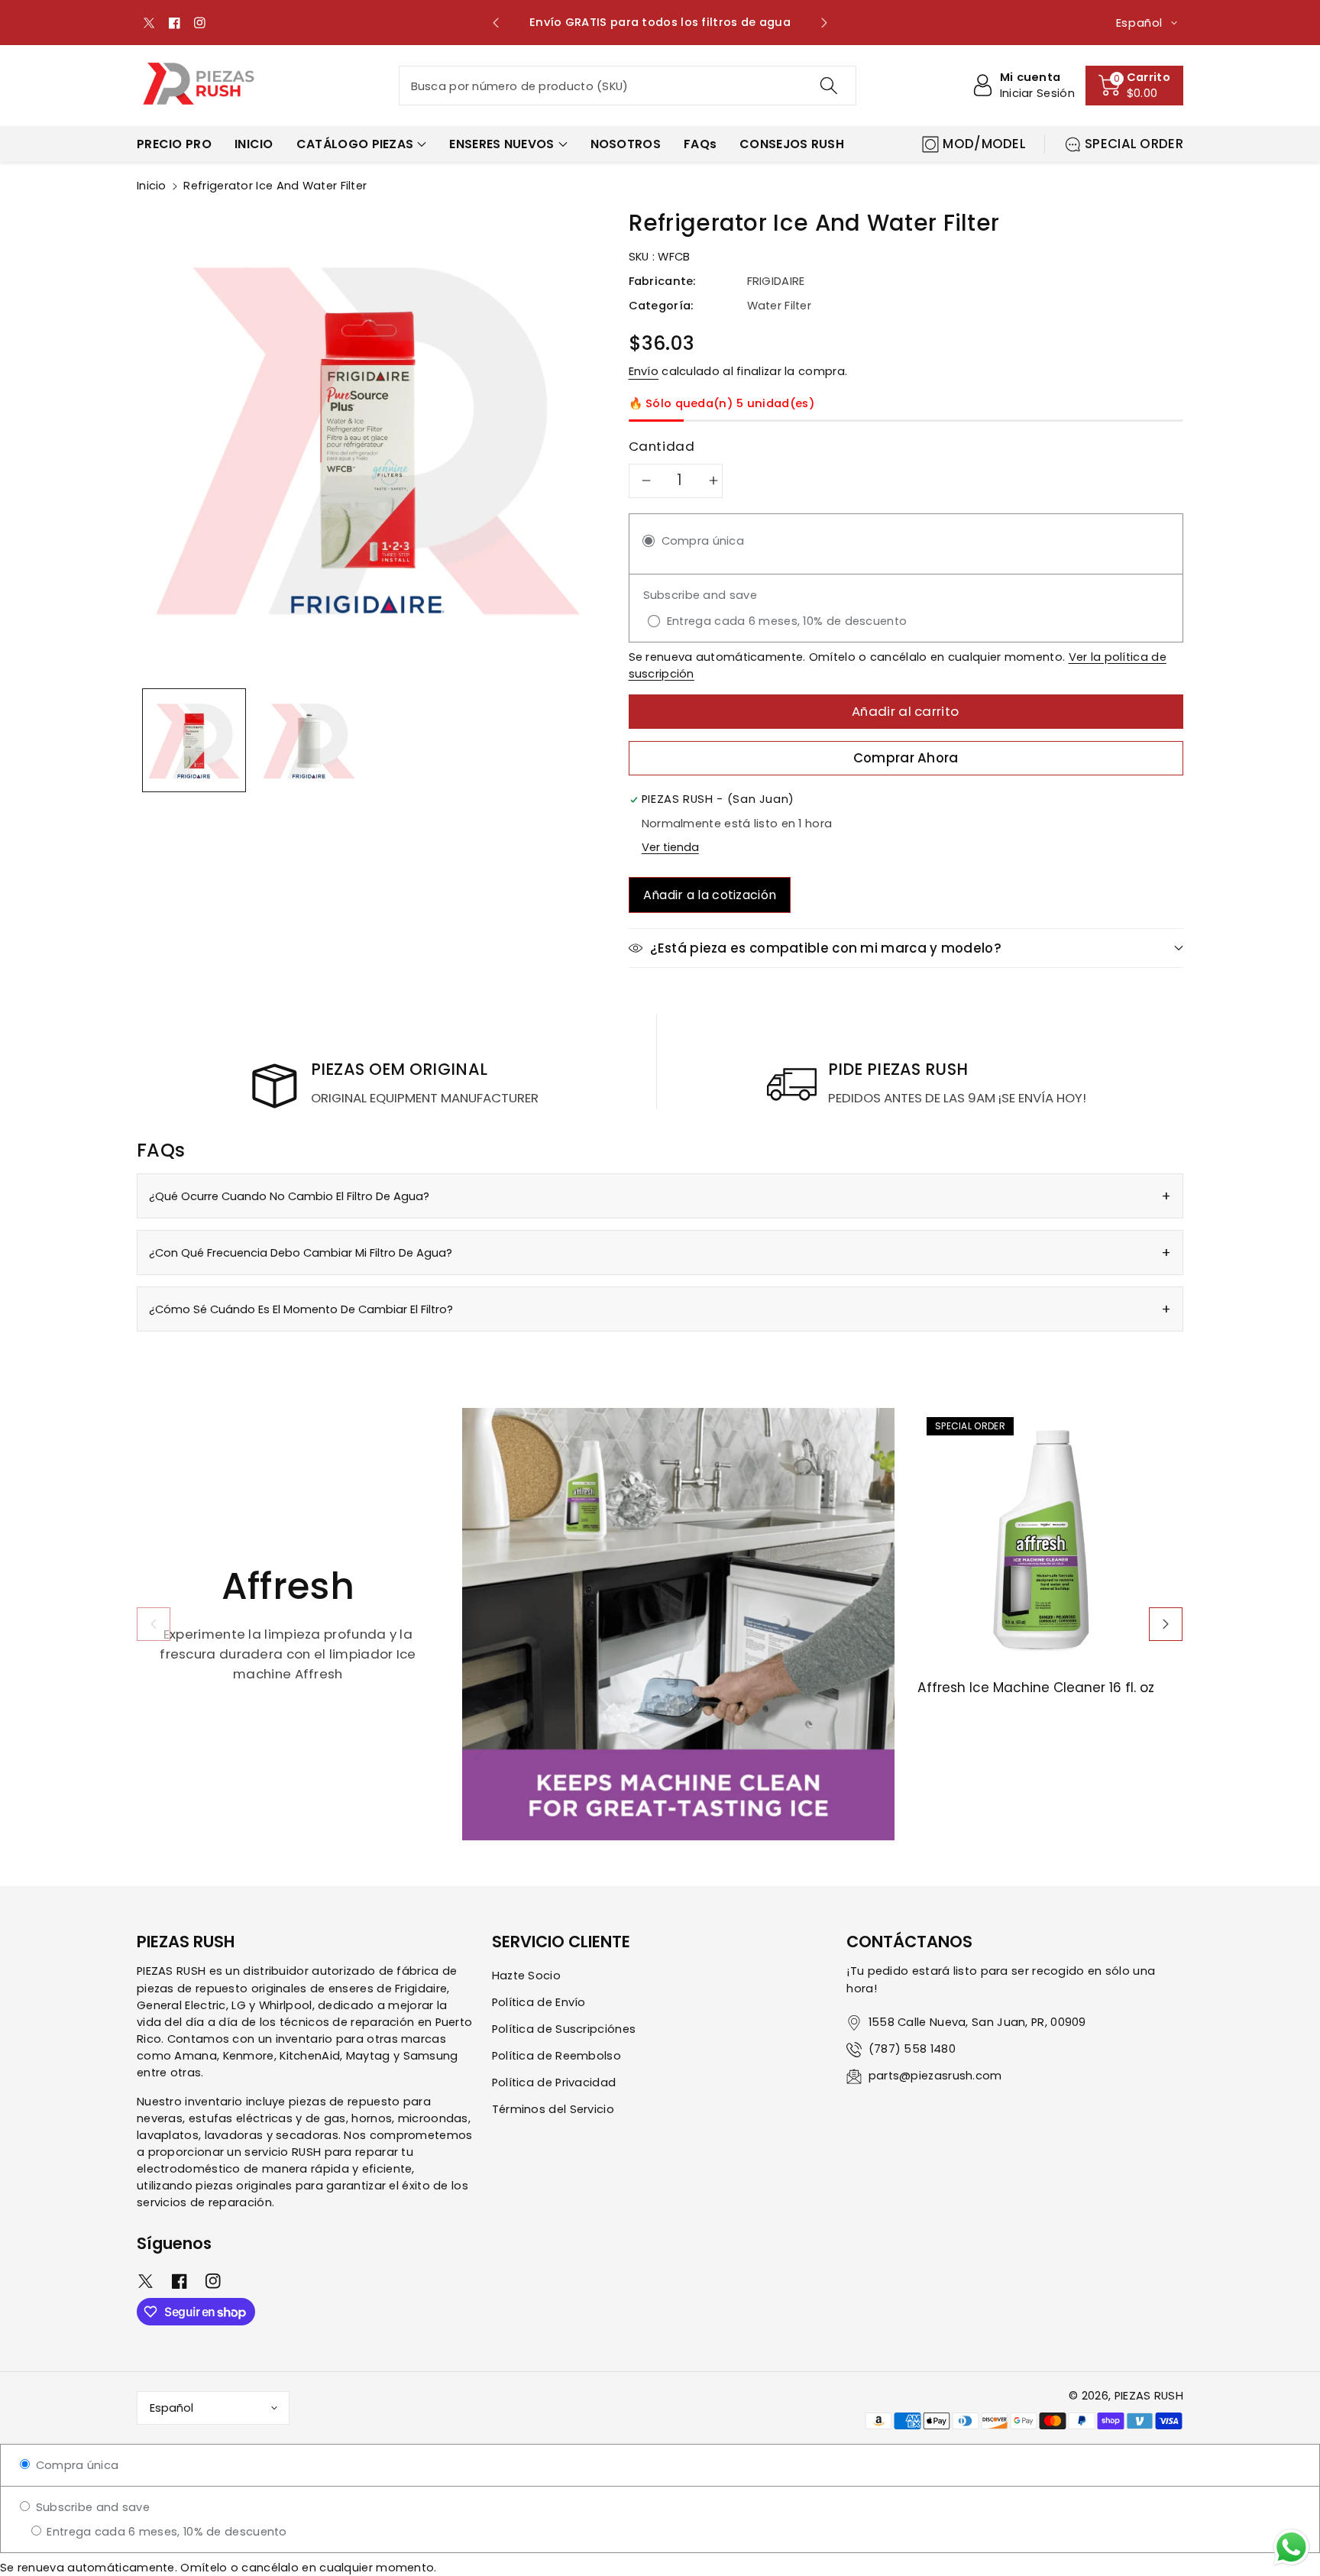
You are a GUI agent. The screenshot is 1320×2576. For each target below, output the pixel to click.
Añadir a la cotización (710, 895)
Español (171, 2408)
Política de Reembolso (556, 2056)
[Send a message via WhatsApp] (1291, 2547)
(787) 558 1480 (912, 2049)
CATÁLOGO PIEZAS (355, 144)
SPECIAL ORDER (1134, 144)
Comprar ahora (906, 758)
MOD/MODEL (984, 144)
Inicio (152, 186)
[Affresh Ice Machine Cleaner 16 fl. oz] (1050, 1541)
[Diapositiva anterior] (496, 23)
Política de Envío (539, 2002)
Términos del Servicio (553, 2109)
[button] (1134, 86)
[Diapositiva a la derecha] (1166, 1624)
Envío (644, 371)
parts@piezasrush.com (935, 2076)
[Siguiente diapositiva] (824, 23)
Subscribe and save (91, 2507)
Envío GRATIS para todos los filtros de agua (660, 22)
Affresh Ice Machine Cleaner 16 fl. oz (1036, 1688)
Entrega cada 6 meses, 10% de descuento (165, 2532)
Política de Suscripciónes (564, 2029)
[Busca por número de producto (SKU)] (828, 86)
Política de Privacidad (554, 2082)
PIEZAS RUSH (1149, 2396)
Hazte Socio (526, 1976)
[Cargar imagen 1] (194, 741)
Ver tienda (670, 847)
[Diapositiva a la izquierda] (154, 1624)
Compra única (75, 2465)
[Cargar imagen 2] (309, 741)
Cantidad (662, 446)
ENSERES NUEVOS (501, 144)
